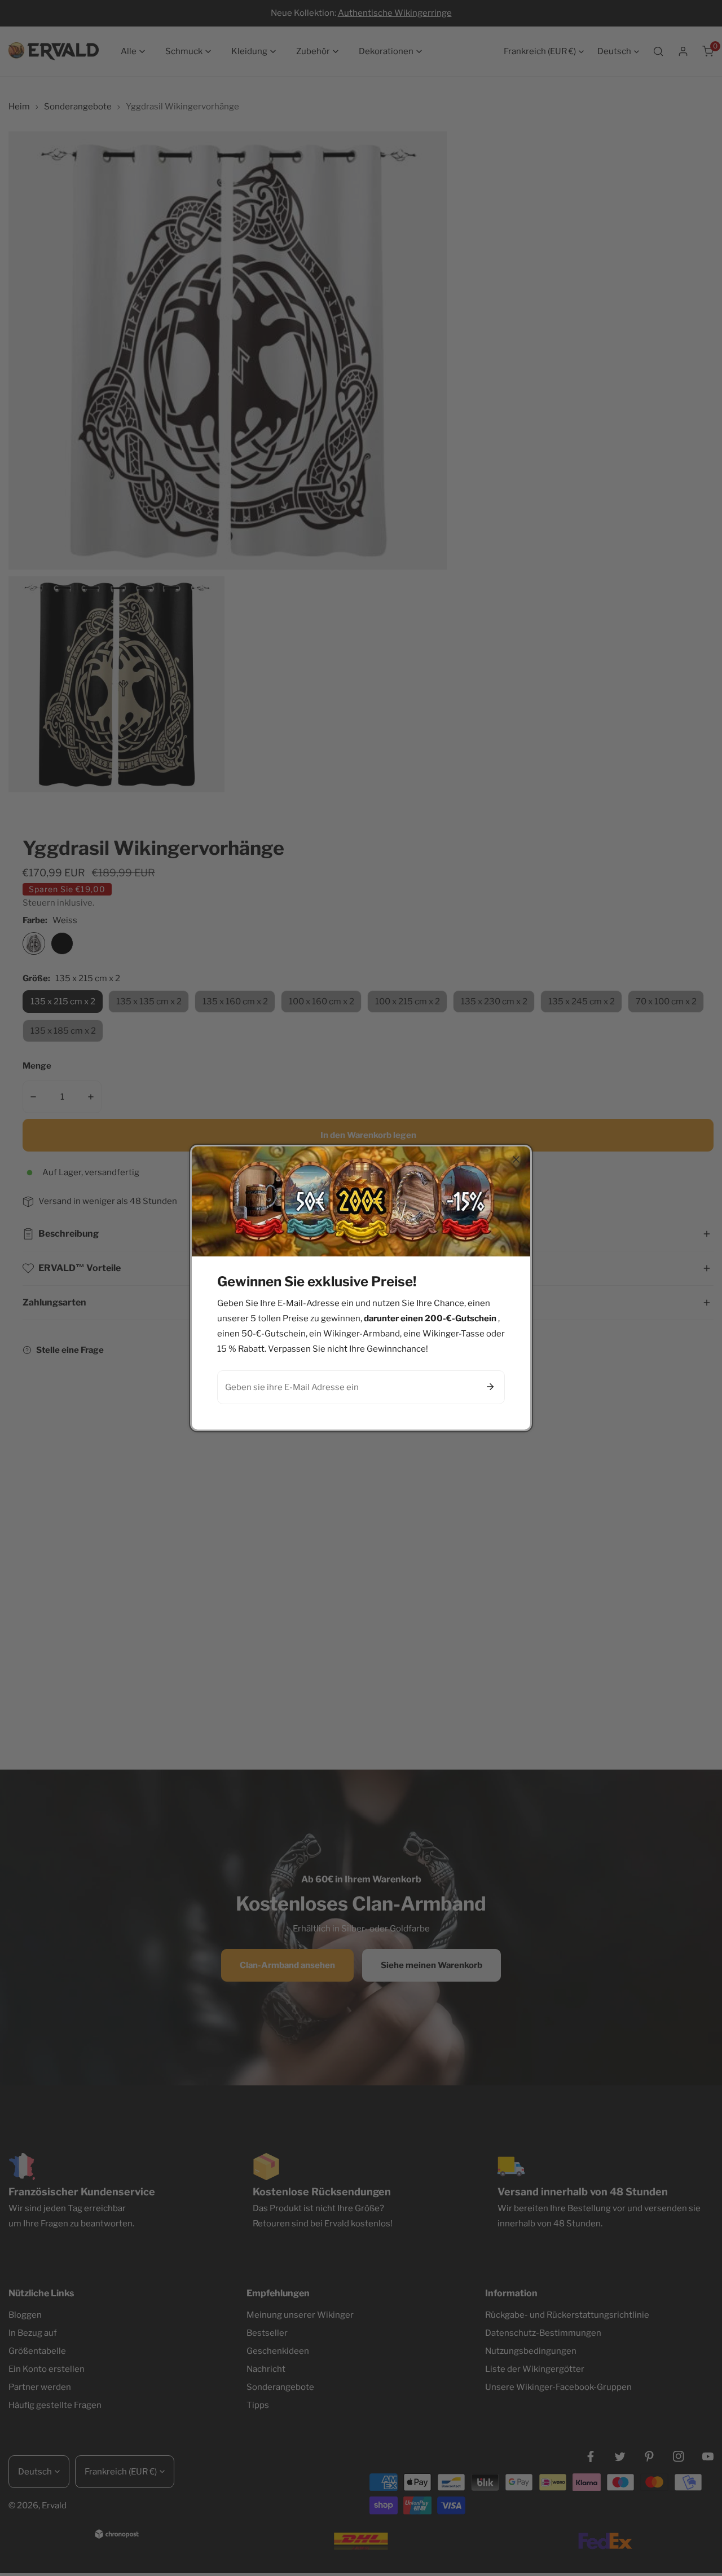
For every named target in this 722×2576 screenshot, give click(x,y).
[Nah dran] (516, 1159)
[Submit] (490, 1387)
